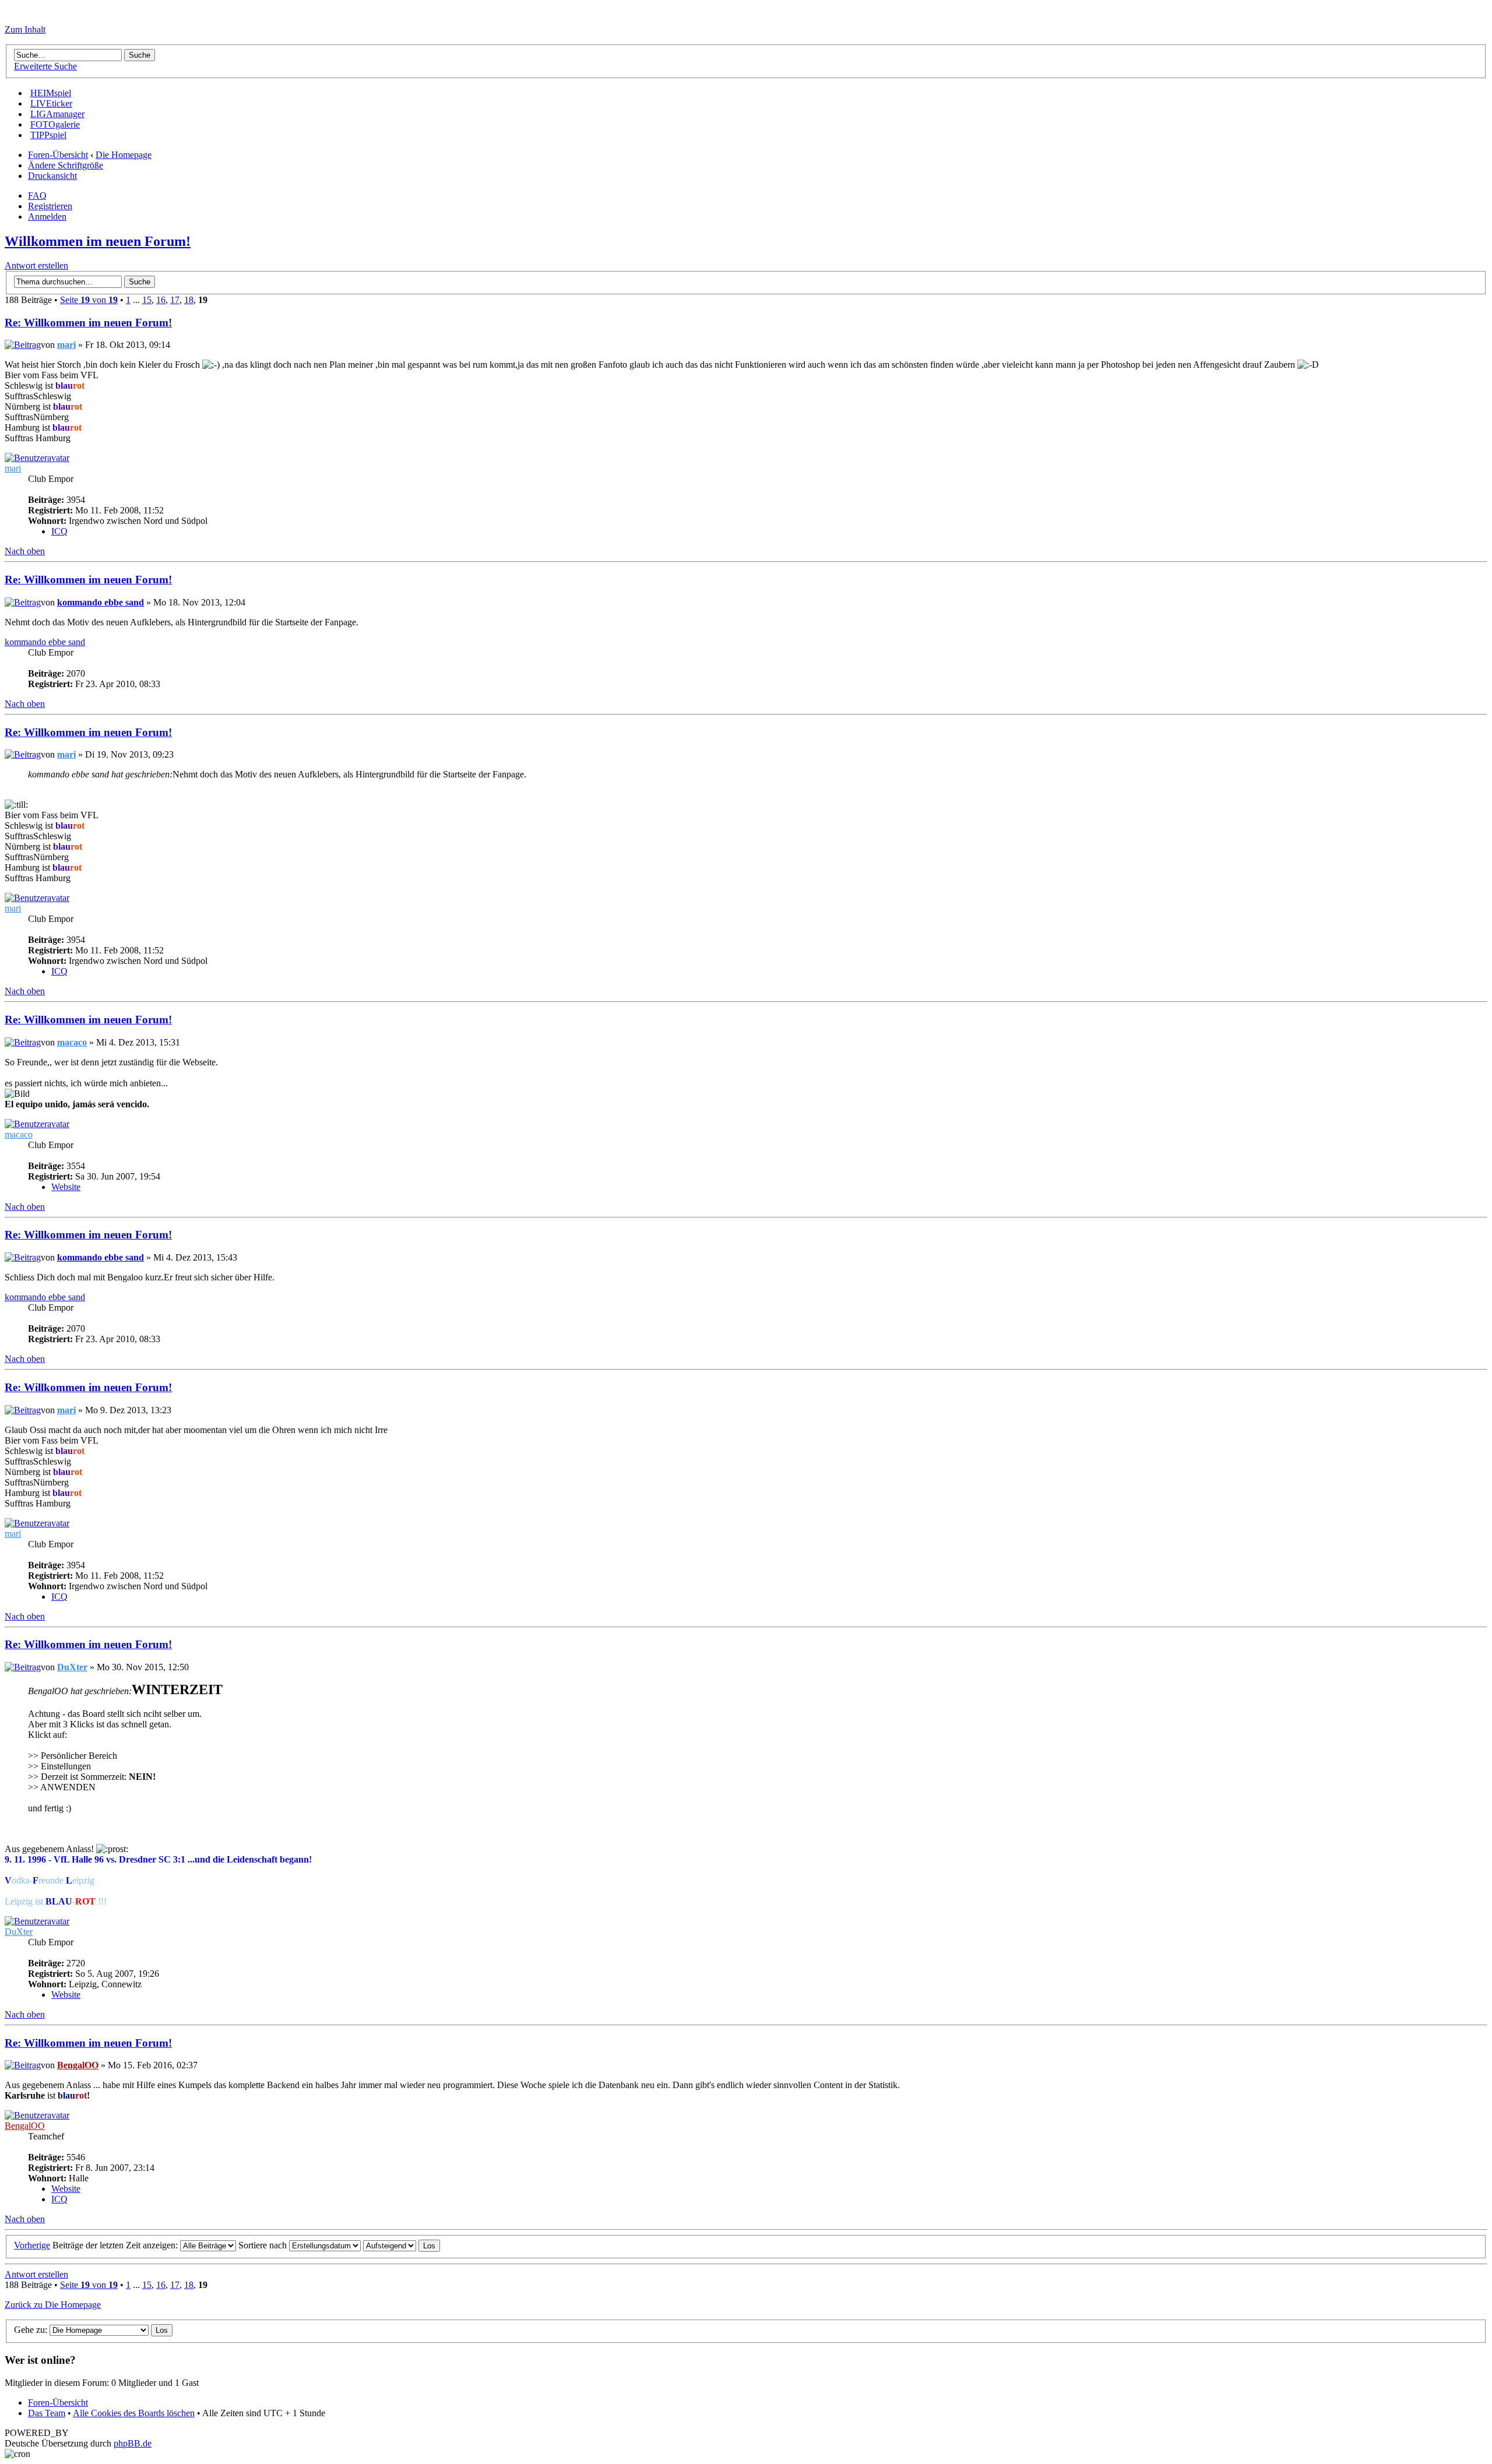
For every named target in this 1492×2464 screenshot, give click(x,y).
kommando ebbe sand (101, 602)
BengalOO (78, 2065)
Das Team (47, 2413)
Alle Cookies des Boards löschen (134, 2413)
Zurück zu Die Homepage (53, 2305)
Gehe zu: (31, 2330)
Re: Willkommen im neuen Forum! (88, 323)
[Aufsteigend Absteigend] (402, 2245)
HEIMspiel (51, 93)
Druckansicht (52, 176)
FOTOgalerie (55, 124)
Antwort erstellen (36, 265)
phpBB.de (133, 2443)
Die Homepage (124, 155)
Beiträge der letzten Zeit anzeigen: (116, 2245)
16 (161, 300)
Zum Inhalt (25, 29)
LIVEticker (51, 103)
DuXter (72, 1667)
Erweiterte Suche (45, 66)
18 (189, 300)
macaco (72, 1042)
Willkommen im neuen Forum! (98, 241)
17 (175, 300)
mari (66, 345)
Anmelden (47, 217)
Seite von (89, 300)
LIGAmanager (57, 114)
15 (147, 300)
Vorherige (32, 2245)
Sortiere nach (264, 2245)
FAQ (37, 196)
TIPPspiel (48, 135)
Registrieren (50, 206)
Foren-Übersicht (58, 155)
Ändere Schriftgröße (66, 165)
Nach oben (25, 551)
